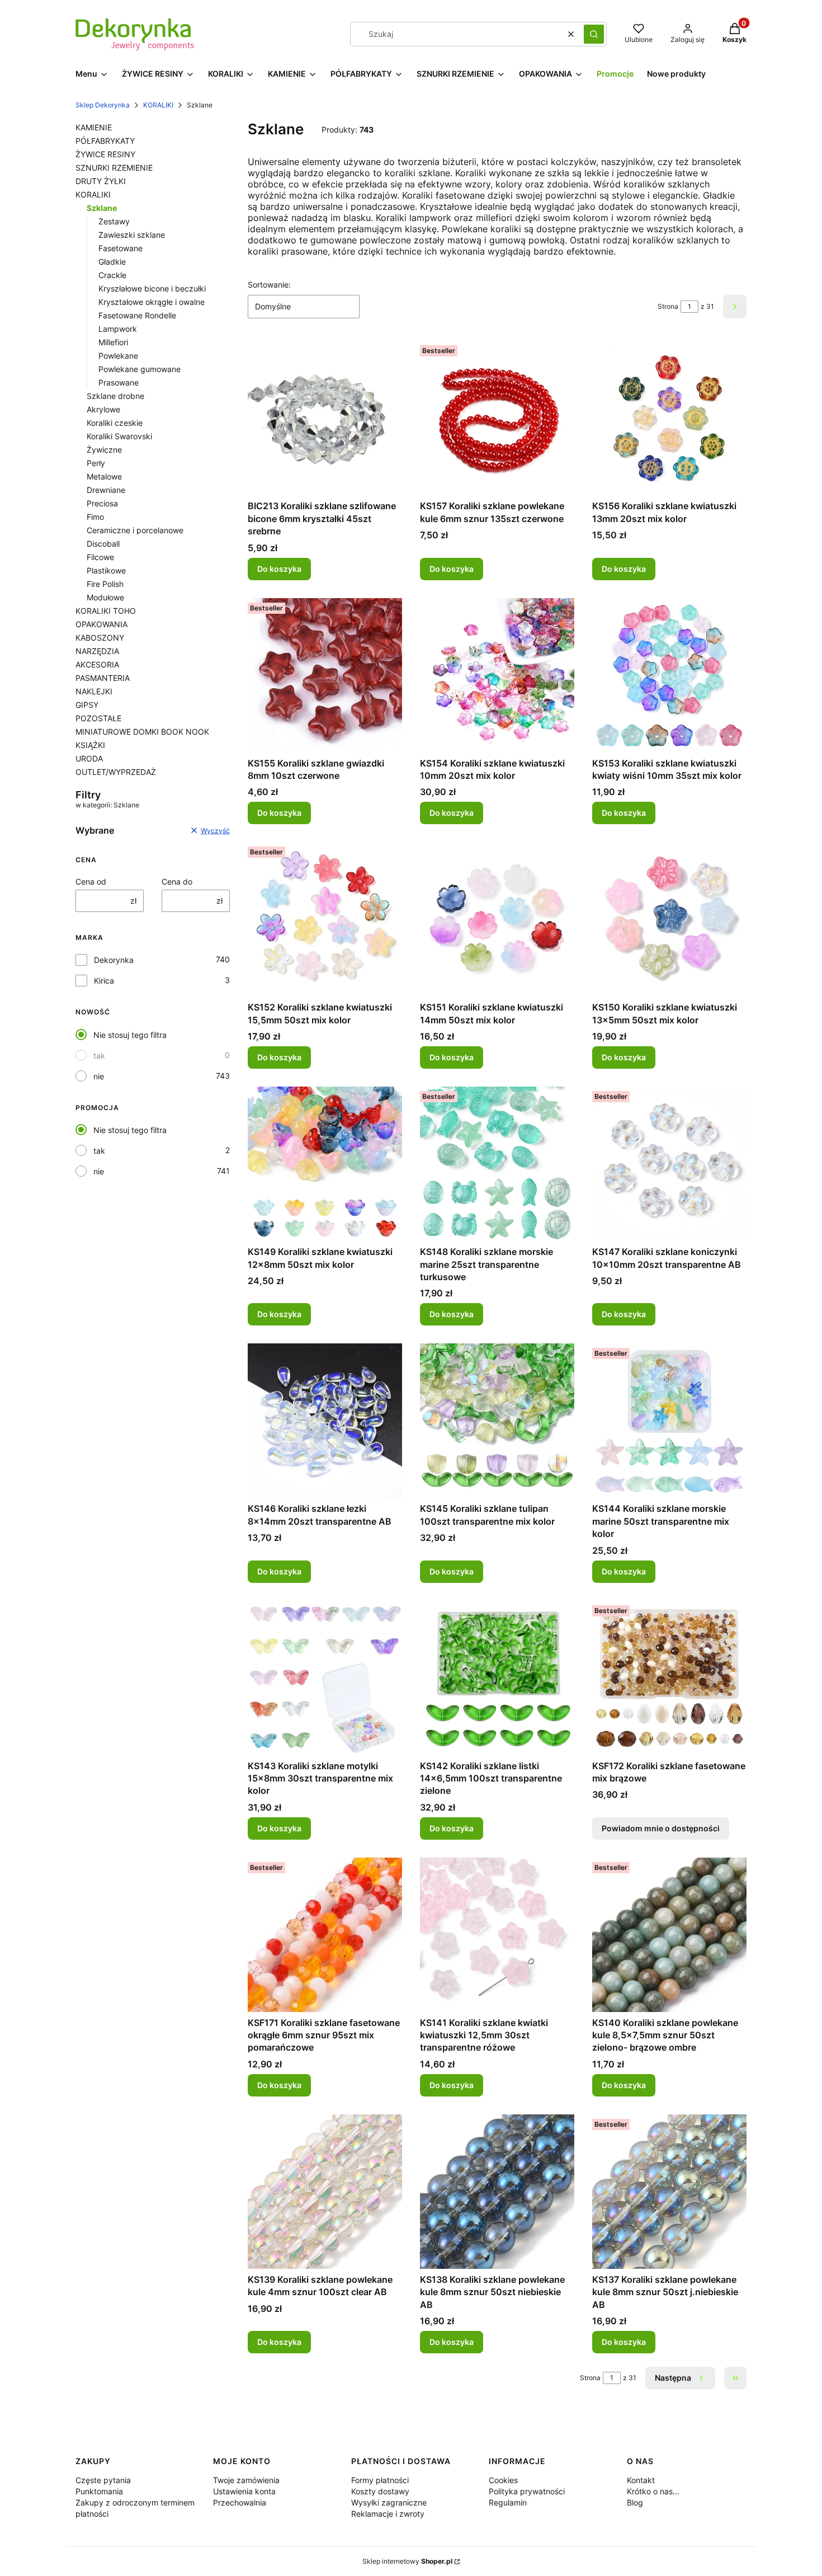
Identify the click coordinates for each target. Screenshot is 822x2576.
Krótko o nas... (653, 2491)
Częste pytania (103, 2480)
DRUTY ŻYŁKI (101, 181)
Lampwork (118, 329)
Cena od (91, 882)
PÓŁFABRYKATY (105, 141)
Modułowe (105, 597)
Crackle (112, 275)
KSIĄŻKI (90, 745)
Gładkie (112, 262)
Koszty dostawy (380, 2491)
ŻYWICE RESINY (105, 154)
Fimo (95, 517)
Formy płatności (380, 2480)
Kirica (104, 981)
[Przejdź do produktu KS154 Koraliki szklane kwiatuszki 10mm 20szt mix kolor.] (497, 675)
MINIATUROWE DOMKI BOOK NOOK (142, 732)
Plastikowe (106, 570)
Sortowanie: (269, 285)
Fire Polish (105, 584)
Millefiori (113, 342)
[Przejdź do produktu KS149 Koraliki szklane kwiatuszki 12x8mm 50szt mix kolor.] (325, 1164)
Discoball (103, 544)
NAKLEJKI (94, 691)
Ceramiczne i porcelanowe (135, 530)
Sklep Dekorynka (103, 105)
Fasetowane (121, 248)
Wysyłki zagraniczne (389, 2502)
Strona (668, 306)
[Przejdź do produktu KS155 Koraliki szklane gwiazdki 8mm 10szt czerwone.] (325, 675)
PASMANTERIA (103, 678)
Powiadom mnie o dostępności (661, 1828)
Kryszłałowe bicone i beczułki (152, 288)
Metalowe (104, 476)
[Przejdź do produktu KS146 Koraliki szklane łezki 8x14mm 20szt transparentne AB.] (325, 1421)
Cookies (503, 2480)
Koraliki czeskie (115, 423)
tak (99, 1056)
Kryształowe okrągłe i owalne (152, 302)
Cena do (177, 882)
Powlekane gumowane (140, 369)
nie (99, 1076)
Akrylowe (103, 409)
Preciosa (102, 503)
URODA (89, 758)
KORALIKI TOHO (106, 611)
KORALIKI (158, 105)
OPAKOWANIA (101, 624)
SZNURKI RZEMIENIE (114, 168)
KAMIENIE (94, 127)
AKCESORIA (97, 664)
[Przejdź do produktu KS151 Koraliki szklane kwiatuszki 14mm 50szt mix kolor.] (497, 919)
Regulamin (508, 2502)
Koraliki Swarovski (119, 436)
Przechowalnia (240, 2502)
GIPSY (87, 705)
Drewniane (106, 490)
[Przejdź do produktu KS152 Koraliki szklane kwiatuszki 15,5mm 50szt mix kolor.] (325, 919)
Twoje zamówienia (246, 2480)
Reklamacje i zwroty (388, 2514)
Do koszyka (279, 569)
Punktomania (99, 2491)
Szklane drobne (115, 396)
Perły (96, 463)
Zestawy (114, 221)
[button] (594, 34)
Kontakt (641, 2480)
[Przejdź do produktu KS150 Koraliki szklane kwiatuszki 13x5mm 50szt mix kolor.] (669, 919)
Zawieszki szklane (132, 235)
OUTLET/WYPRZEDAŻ (116, 772)
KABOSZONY (100, 638)
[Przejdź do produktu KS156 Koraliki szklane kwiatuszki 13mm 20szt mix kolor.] (669, 418)
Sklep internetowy (407, 2561)
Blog (635, 2502)
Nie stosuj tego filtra (130, 1035)
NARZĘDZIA (97, 651)
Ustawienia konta (244, 2491)
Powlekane (118, 356)
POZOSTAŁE (98, 718)
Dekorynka (114, 960)
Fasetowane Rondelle (137, 315)
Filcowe (100, 557)
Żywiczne (104, 450)
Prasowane (119, 382)
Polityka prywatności (527, 2491)
